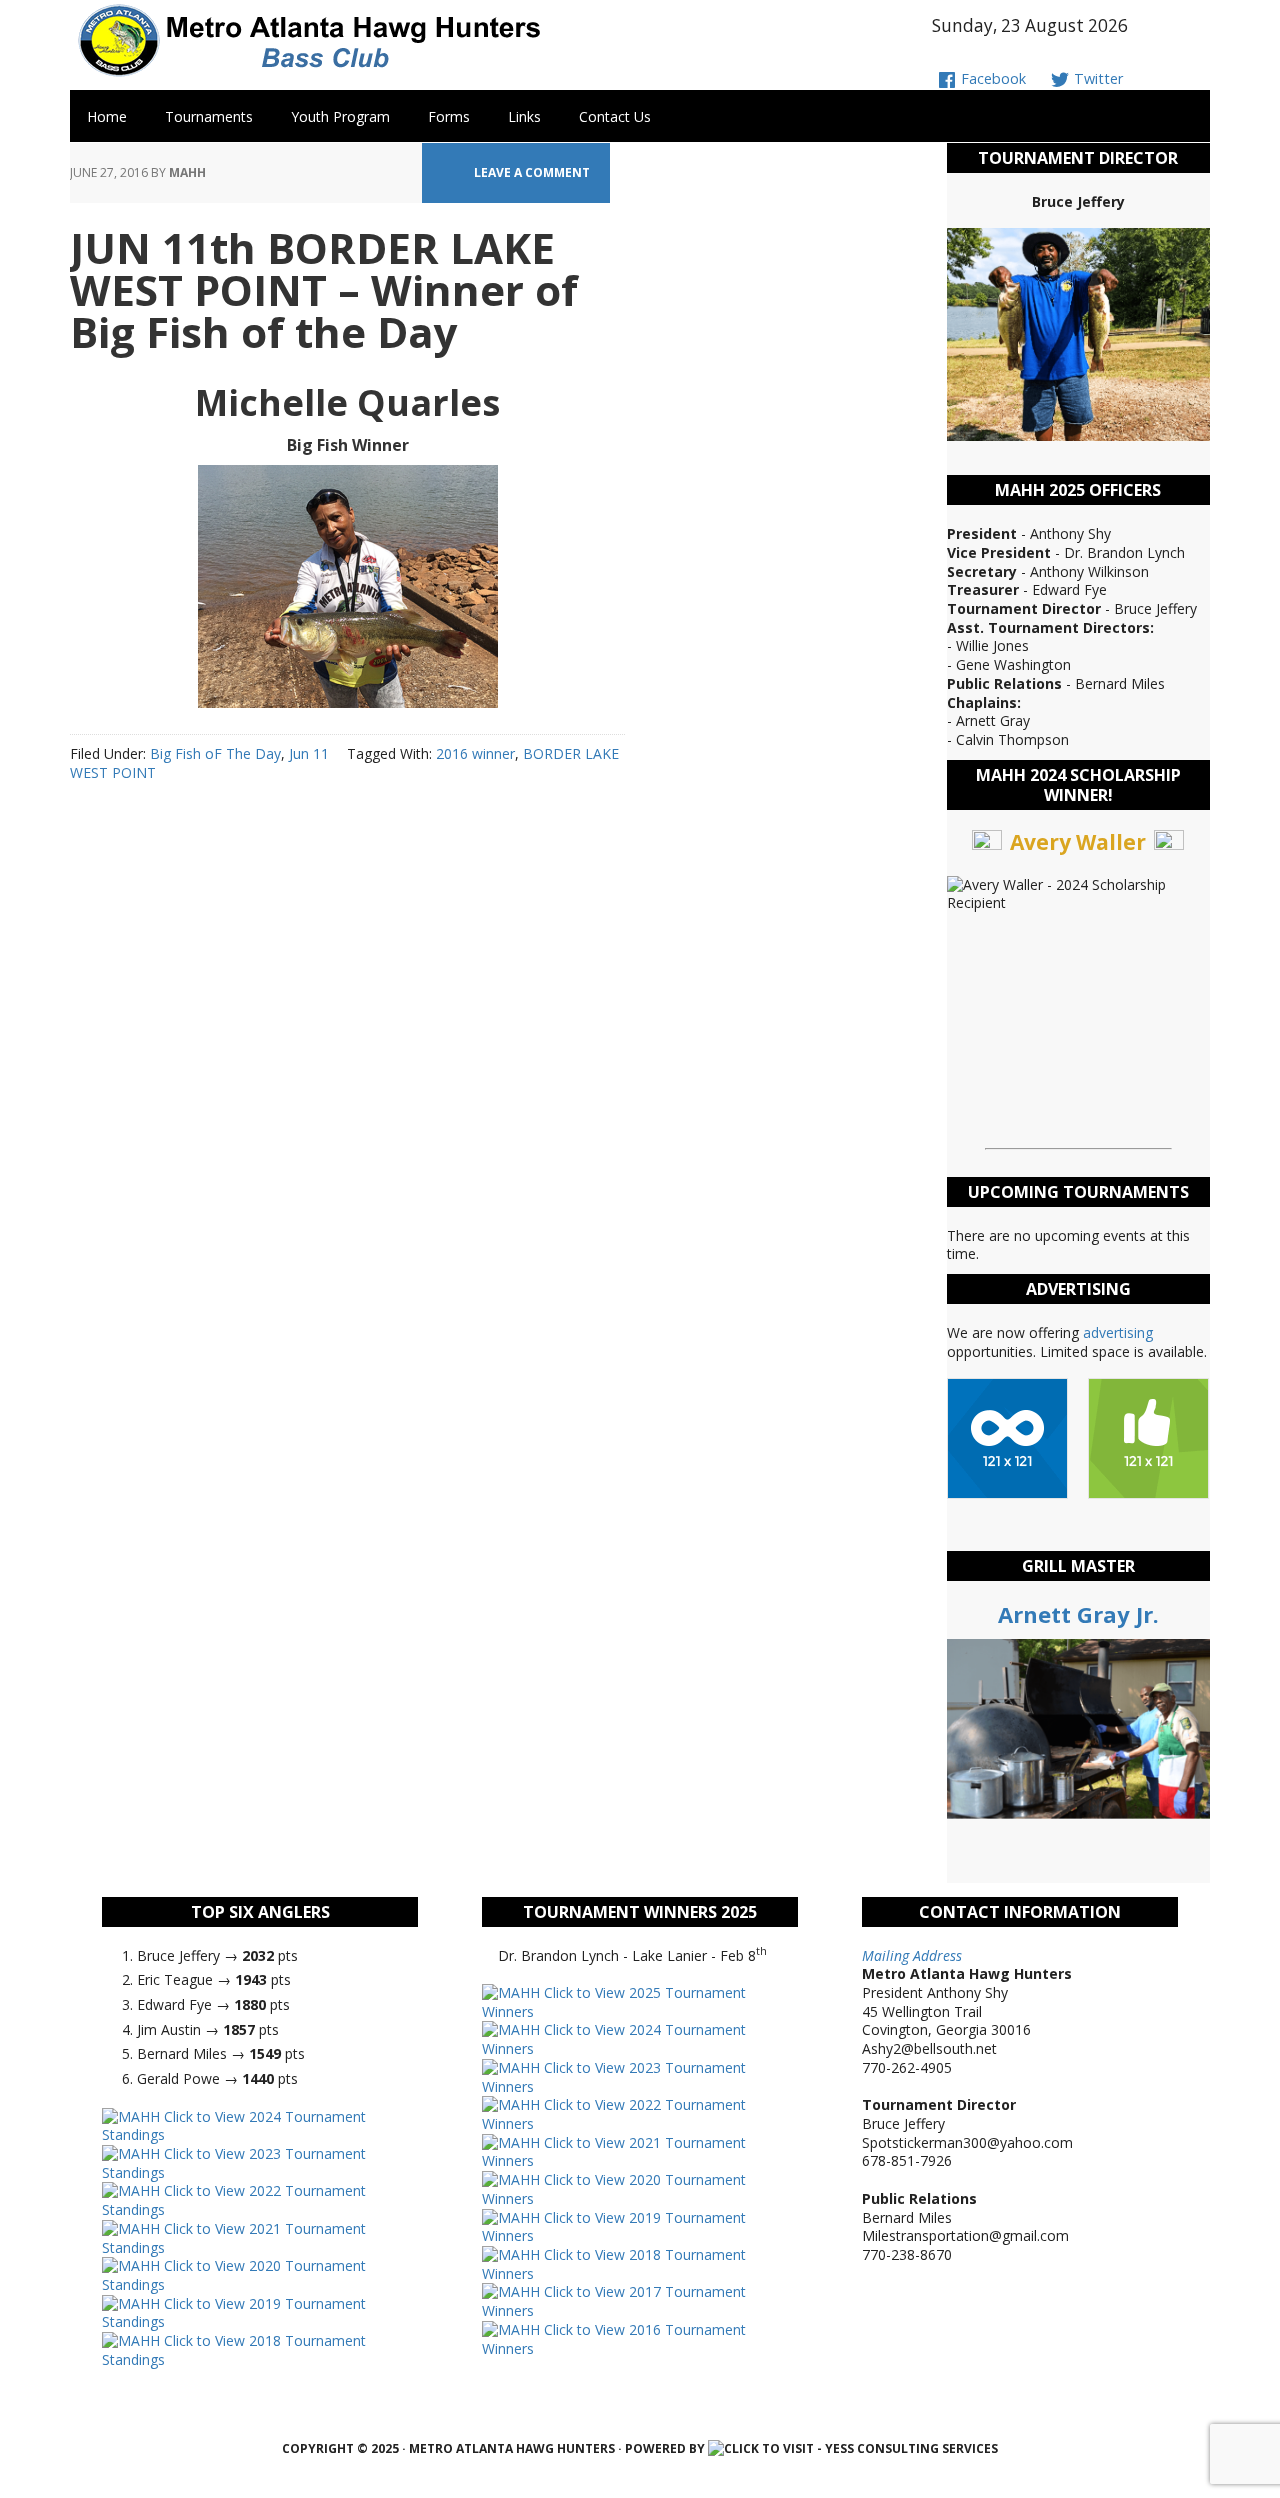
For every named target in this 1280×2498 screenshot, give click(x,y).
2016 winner (475, 753)
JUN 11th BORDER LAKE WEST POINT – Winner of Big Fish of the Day (324, 289)
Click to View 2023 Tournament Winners (614, 2077)
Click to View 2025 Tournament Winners (614, 2002)
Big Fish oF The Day (215, 753)
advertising (1118, 1332)
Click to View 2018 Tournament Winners (614, 2264)
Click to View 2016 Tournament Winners (614, 2339)
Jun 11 (309, 753)
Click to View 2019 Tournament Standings (234, 2313)
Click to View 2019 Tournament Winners (614, 2227)
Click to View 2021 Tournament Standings (234, 2238)
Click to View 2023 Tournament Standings (234, 2163)
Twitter (1096, 78)
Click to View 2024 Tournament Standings (234, 2126)
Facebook (991, 78)
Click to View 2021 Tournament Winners (614, 2152)
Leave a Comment (532, 172)
